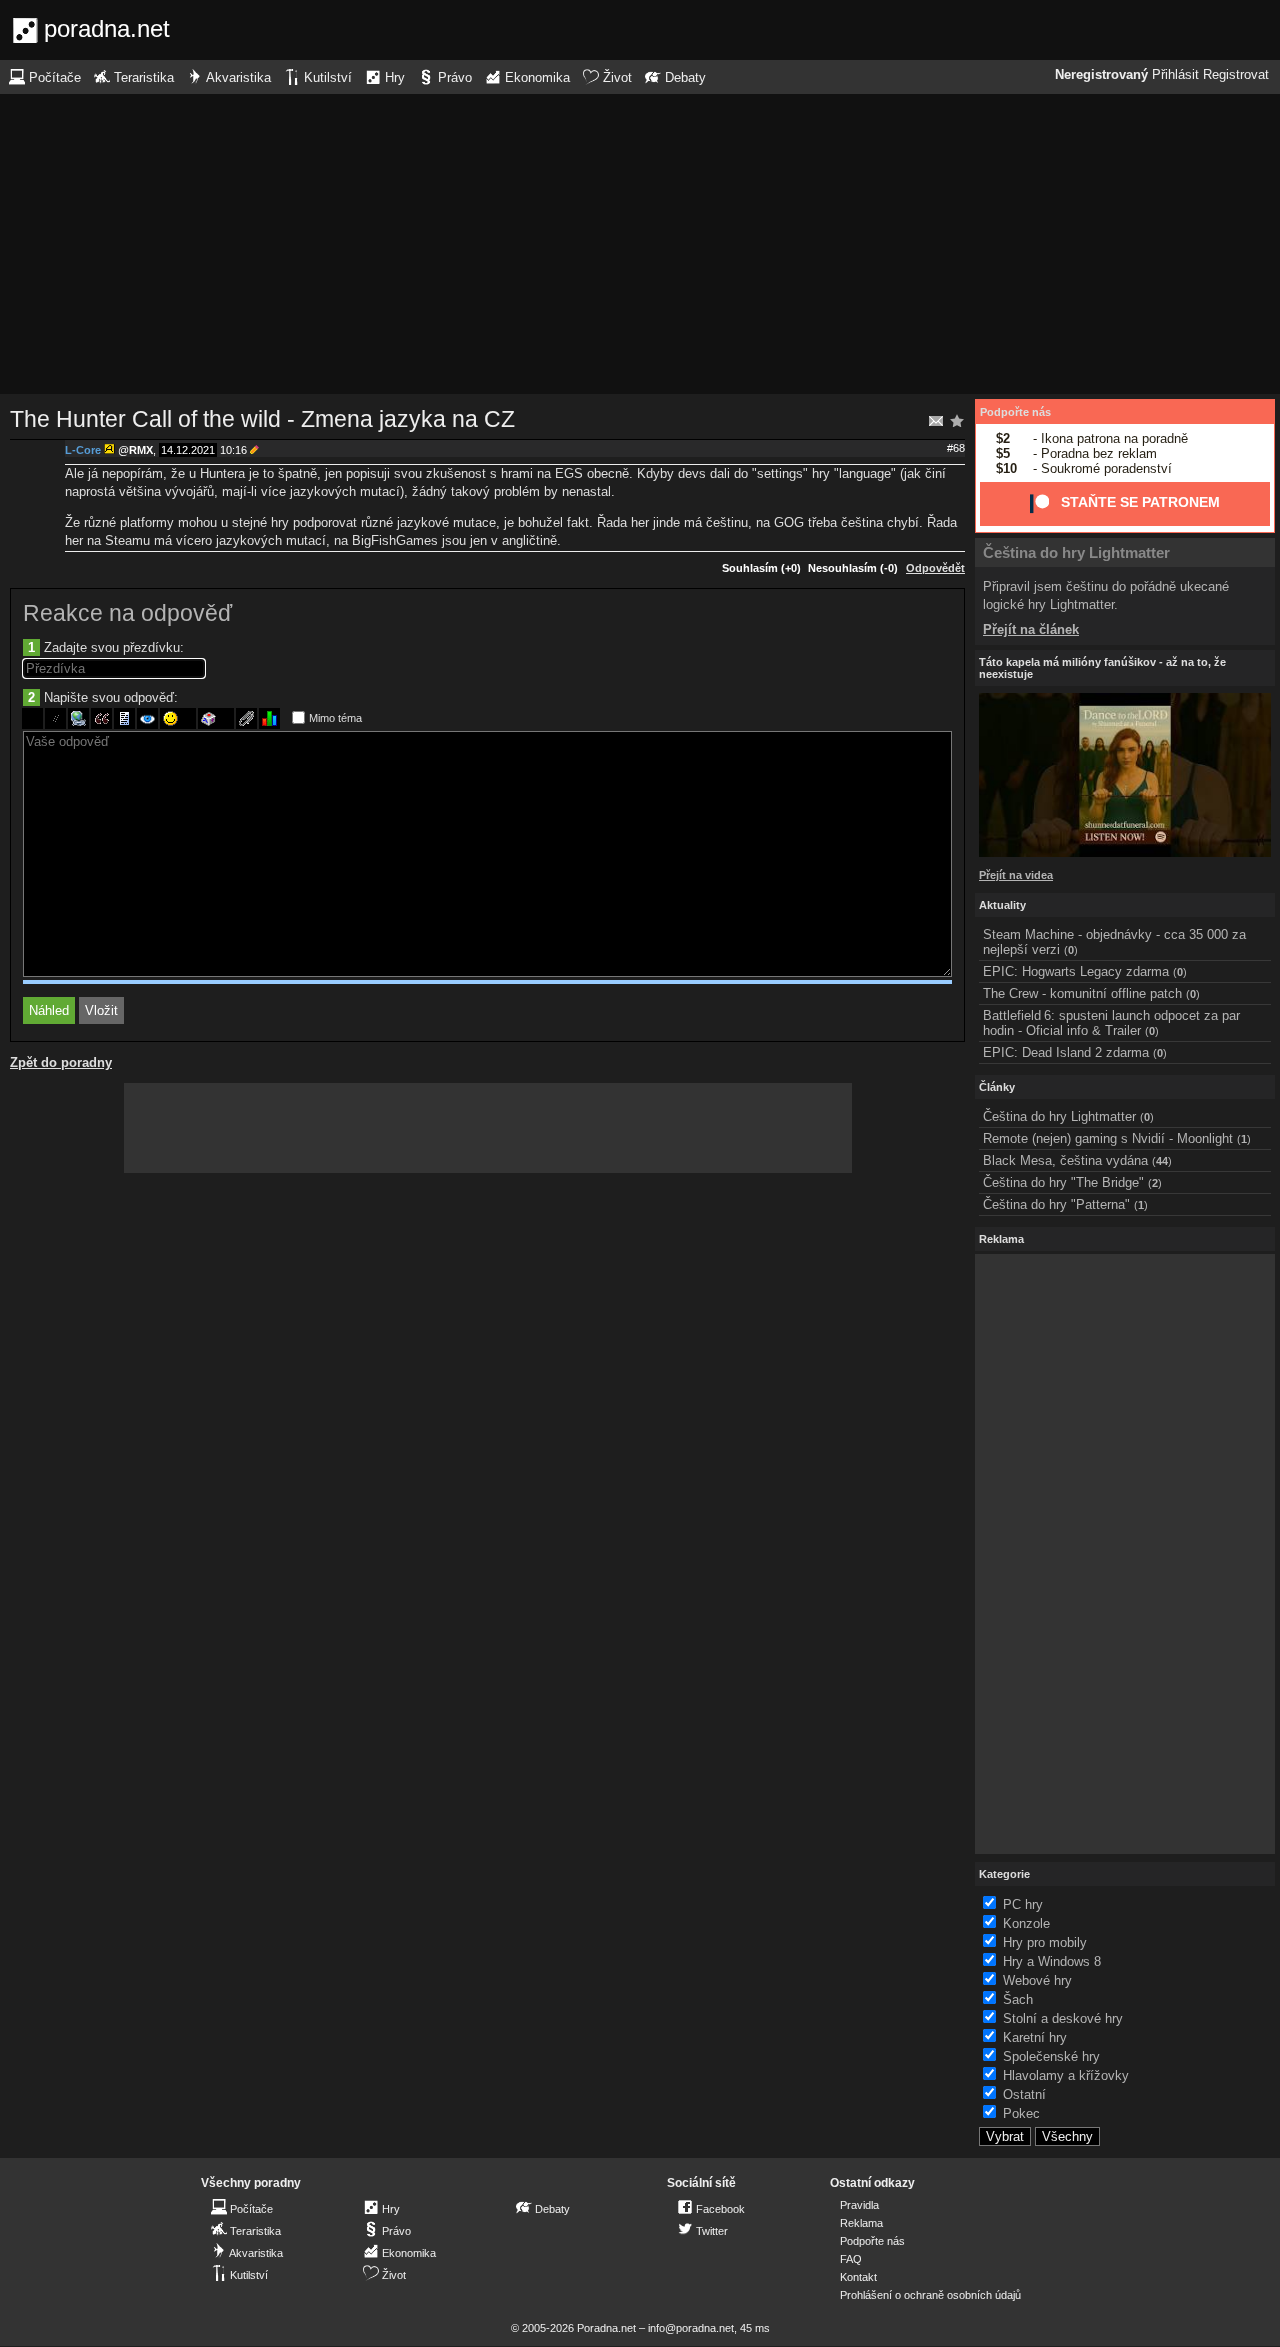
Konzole (1026, 1923)
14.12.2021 (188, 450)
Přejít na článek (1031, 629)
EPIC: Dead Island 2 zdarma (1066, 1052)
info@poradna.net (691, 2328)
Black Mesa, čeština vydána (1065, 1160)
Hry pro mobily (1045, 1942)
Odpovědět (935, 568)
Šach (1018, 1999)
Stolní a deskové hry (1063, 2018)
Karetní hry (1035, 2037)
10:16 (233, 450)
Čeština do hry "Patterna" (1056, 1204)
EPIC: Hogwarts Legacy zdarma (1076, 971)
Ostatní (1024, 2094)
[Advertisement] (640, 244)
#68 (956, 448)
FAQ (851, 2259)
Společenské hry (1051, 2056)
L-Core (83, 450)
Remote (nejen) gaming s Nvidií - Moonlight (1108, 1138)
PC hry (1023, 1904)
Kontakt (858, 2277)
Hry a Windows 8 (1052, 1961)
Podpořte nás (1015, 412)
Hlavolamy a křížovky (1066, 2075)
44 (1162, 1161)
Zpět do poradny (61, 1062)
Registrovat (1236, 75)
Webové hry (1037, 1980)
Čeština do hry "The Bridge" (1063, 1182)
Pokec (1021, 2113)
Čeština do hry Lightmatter (1076, 552)
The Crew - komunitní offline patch (1082, 993)
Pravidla (859, 2205)
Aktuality (1002, 905)
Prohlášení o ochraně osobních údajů (930, 2295)
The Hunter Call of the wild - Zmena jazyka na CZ (262, 419)
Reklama (861, 2223)
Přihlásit (1175, 75)
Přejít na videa (1016, 875)
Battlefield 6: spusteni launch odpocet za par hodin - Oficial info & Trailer (1111, 1023)
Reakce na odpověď (127, 613)
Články (997, 1087)
